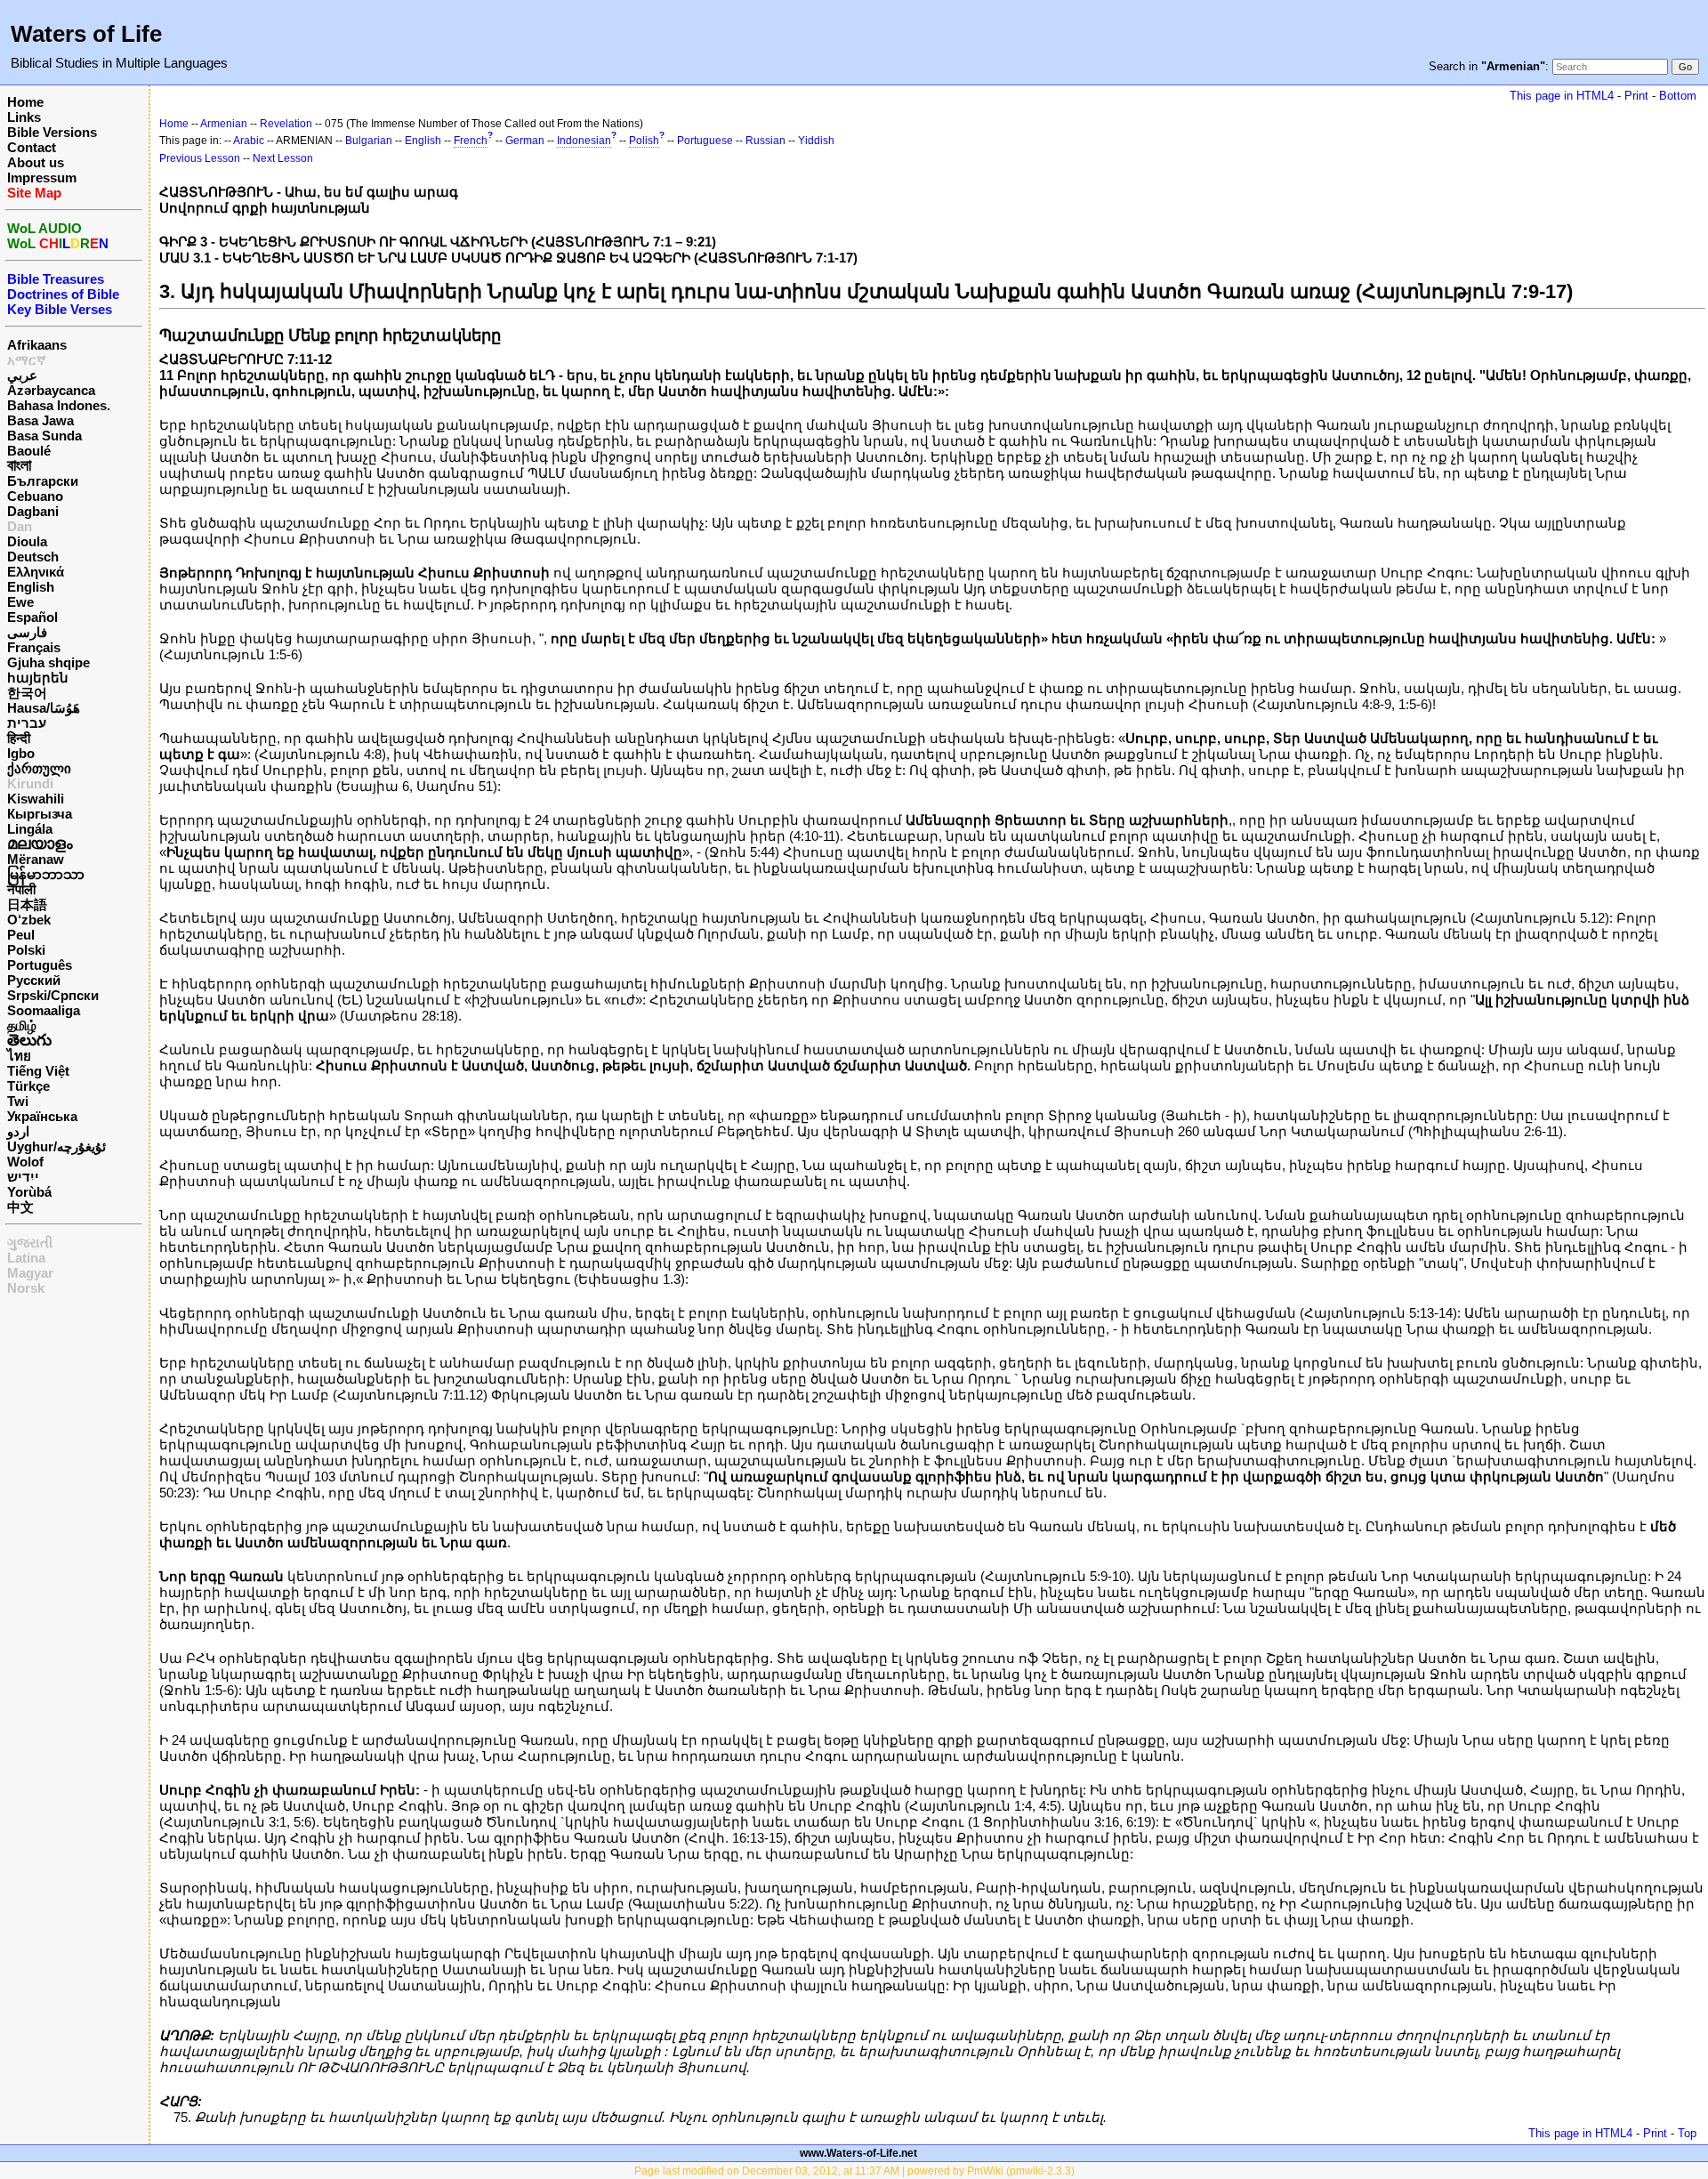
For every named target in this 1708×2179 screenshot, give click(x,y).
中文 (20, 1207)
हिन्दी (19, 738)
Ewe (20, 602)
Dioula (27, 541)
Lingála (30, 829)
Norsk (26, 1288)
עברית (27, 723)
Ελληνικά (36, 572)
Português (40, 965)
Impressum (42, 178)
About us (36, 162)
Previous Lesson (200, 158)
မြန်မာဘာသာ (46, 874)
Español (32, 617)
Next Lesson (283, 158)
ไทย (19, 1056)
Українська (42, 1116)
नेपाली (21, 889)
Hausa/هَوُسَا (44, 708)
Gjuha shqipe (48, 662)
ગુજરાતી (30, 1243)
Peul (21, 935)
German (525, 141)
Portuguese (705, 141)
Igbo (21, 753)
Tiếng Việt (38, 1071)
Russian (765, 141)
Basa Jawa (40, 420)
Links (24, 117)
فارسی (27, 632)
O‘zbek (29, 920)
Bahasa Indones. (59, 405)
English (31, 587)
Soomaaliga (44, 1010)
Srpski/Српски (53, 995)
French (471, 141)
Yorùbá (29, 1192)
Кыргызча (40, 814)
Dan (20, 526)
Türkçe (28, 1086)
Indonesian (584, 141)
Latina (26, 1258)
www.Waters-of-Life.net (858, 2153)
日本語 (27, 904)
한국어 (27, 693)
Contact (32, 147)
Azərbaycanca (51, 390)
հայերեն (38, 678)
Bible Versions (52, 132)
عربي (22, 375)
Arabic (249, 141)
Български (43, 481)
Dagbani (33, 511)
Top (1687, 2133)
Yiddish (816, 141)
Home (25, 102)
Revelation (286, 124)
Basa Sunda (44, 436)
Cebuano (35, 496)
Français (34, 647)
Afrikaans (37, 345)
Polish (644, 141)
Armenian (224, 124)
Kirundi (30, 783)
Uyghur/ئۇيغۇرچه (56, 1146)
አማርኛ (27, 360)
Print (1636, 96)
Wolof (25, 1162)
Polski (26, 950)
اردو (18, 1131)
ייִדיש (23, 1177)
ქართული (39, 768)
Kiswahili (36, 799)
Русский (34, 980)
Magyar (30, 1273)
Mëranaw (36, 859)
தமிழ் (22, 1025)
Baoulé (29, 451)
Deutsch (33, 557)
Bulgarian (369, 141)
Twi (18, 1101)
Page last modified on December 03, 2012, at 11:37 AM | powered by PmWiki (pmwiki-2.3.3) (854, 2171)
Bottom (1678, 96)
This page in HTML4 (1562, 96)
